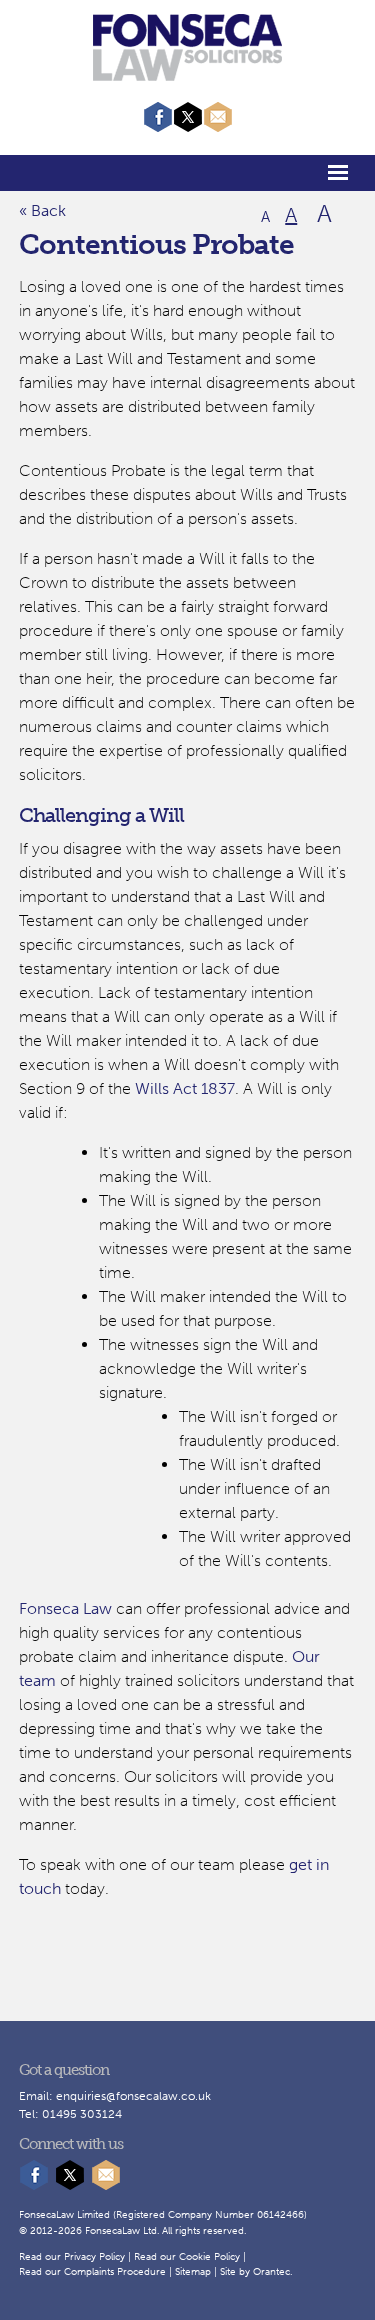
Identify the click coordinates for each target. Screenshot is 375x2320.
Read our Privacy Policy (72, 2256)
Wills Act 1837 (185, 1088)
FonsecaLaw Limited (64, 2214)
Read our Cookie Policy (187, 2256)
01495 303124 (82, 2114)
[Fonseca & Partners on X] (188, 126)
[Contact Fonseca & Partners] (218, 126)
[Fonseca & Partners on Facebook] (158, 126)
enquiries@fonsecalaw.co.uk (133, 2096)
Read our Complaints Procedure (92, 2271)
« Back (42, 210)
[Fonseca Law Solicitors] (187, 71)
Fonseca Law (65, 1608)
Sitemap (193, 2271)
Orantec (271, 2271)
